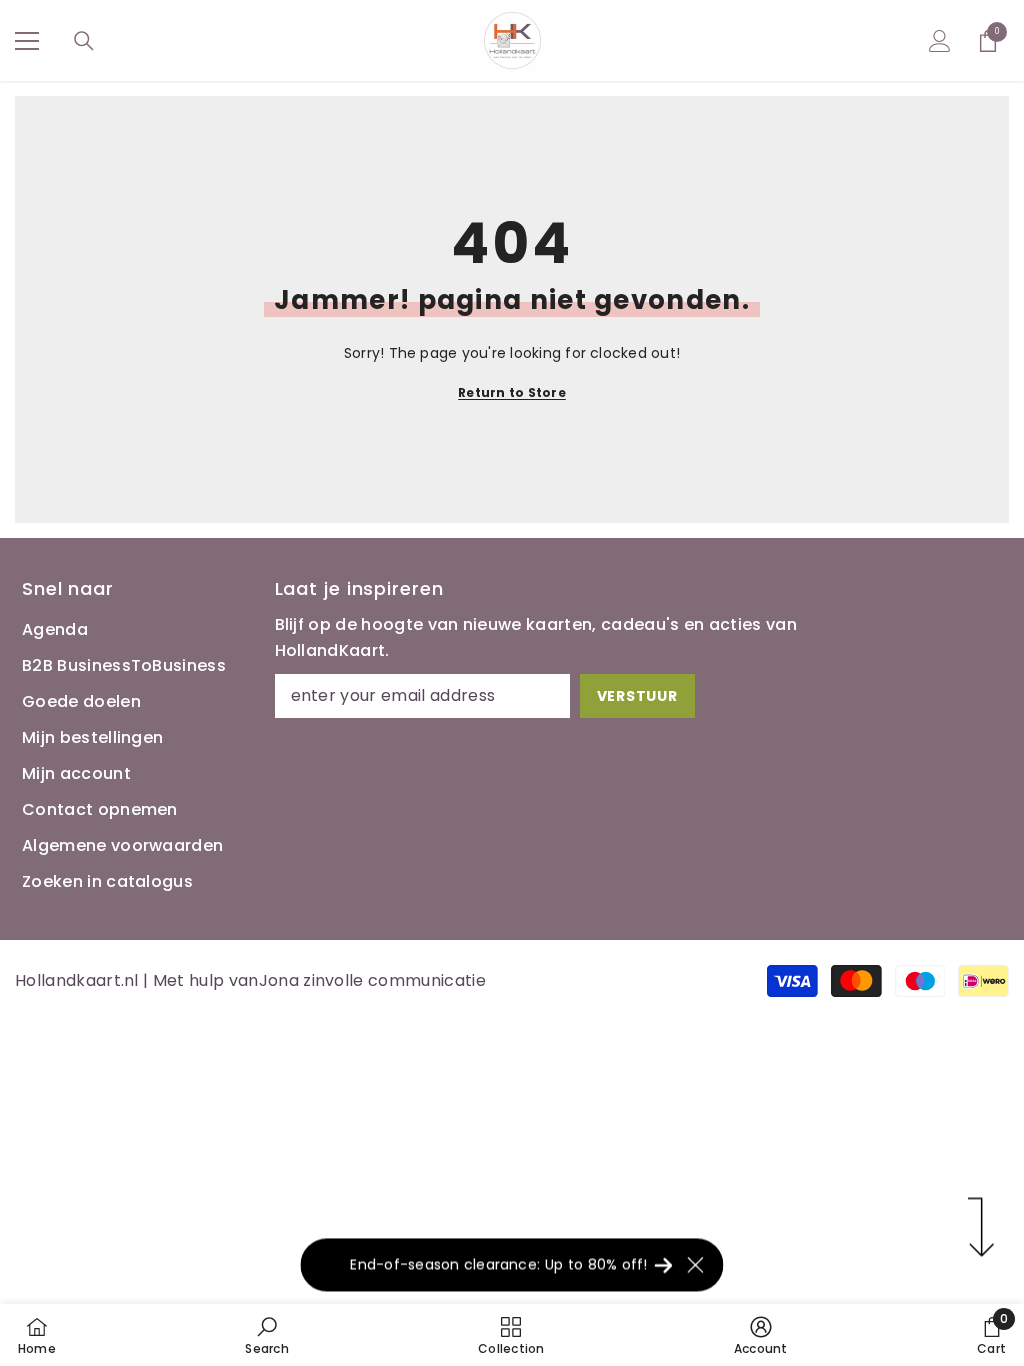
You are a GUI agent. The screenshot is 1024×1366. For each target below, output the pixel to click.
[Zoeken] (84, 41)
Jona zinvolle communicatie (372, 980)
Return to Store (512, 392)
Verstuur (637, 696)
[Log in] (940, 41)
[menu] (27, 41)
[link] (266, 1335)
